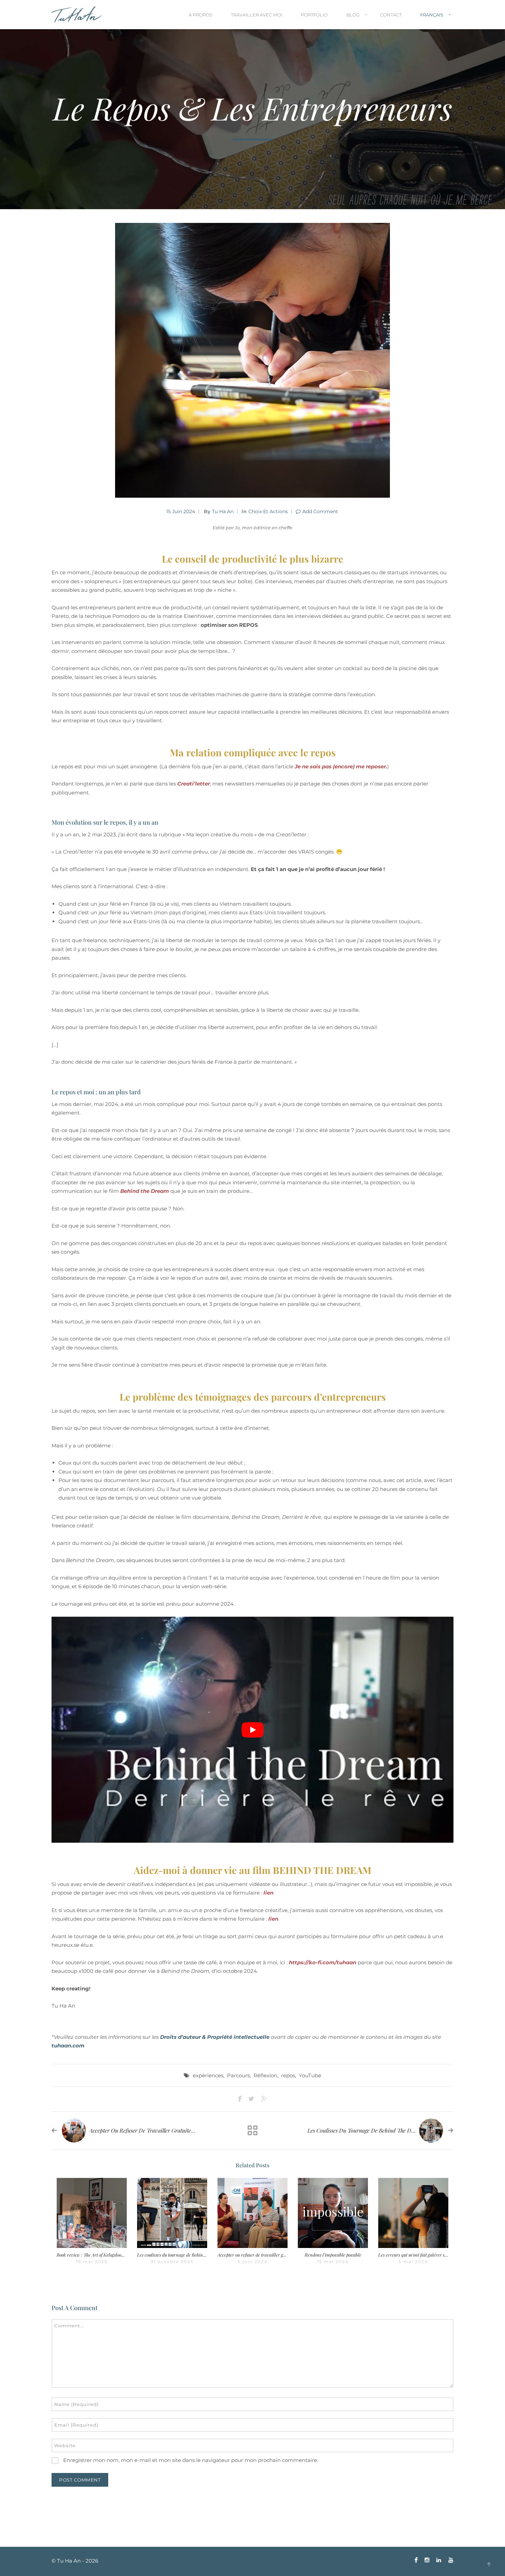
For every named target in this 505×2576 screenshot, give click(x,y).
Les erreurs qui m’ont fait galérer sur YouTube (423, 2255)
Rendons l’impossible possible (333, 2255)
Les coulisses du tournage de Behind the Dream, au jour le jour (386, 2130)
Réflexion (265, 2075)
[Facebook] (416, 2560)
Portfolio (314, 15)
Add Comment (320, 511)
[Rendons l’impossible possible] (333, 2213)
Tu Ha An (223, 511)
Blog (353, 15)
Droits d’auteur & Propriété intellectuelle (215, 2037)
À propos (200, 15)
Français (432, 15)
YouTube (310, 2075)
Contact (391, 15)
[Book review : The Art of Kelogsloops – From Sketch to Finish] (92, 2213)
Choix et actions (268, 511)
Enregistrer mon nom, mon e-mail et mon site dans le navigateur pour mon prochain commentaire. (191, 2460)
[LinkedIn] (439, 2560)
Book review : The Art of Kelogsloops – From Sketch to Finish (114, 2255)
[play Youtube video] (252, 1730)
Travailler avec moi (257, 15)
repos (288, 2075)
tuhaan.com (68, 2046)
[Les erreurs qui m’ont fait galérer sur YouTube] (413, 2213)
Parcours (238, 2075)
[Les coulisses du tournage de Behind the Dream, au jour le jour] (172, 2213)
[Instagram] (427, 2560)
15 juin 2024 (181, 511)
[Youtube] (449, 2560)
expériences (208, 2075)
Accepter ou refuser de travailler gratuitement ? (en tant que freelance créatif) (186, 2130)
